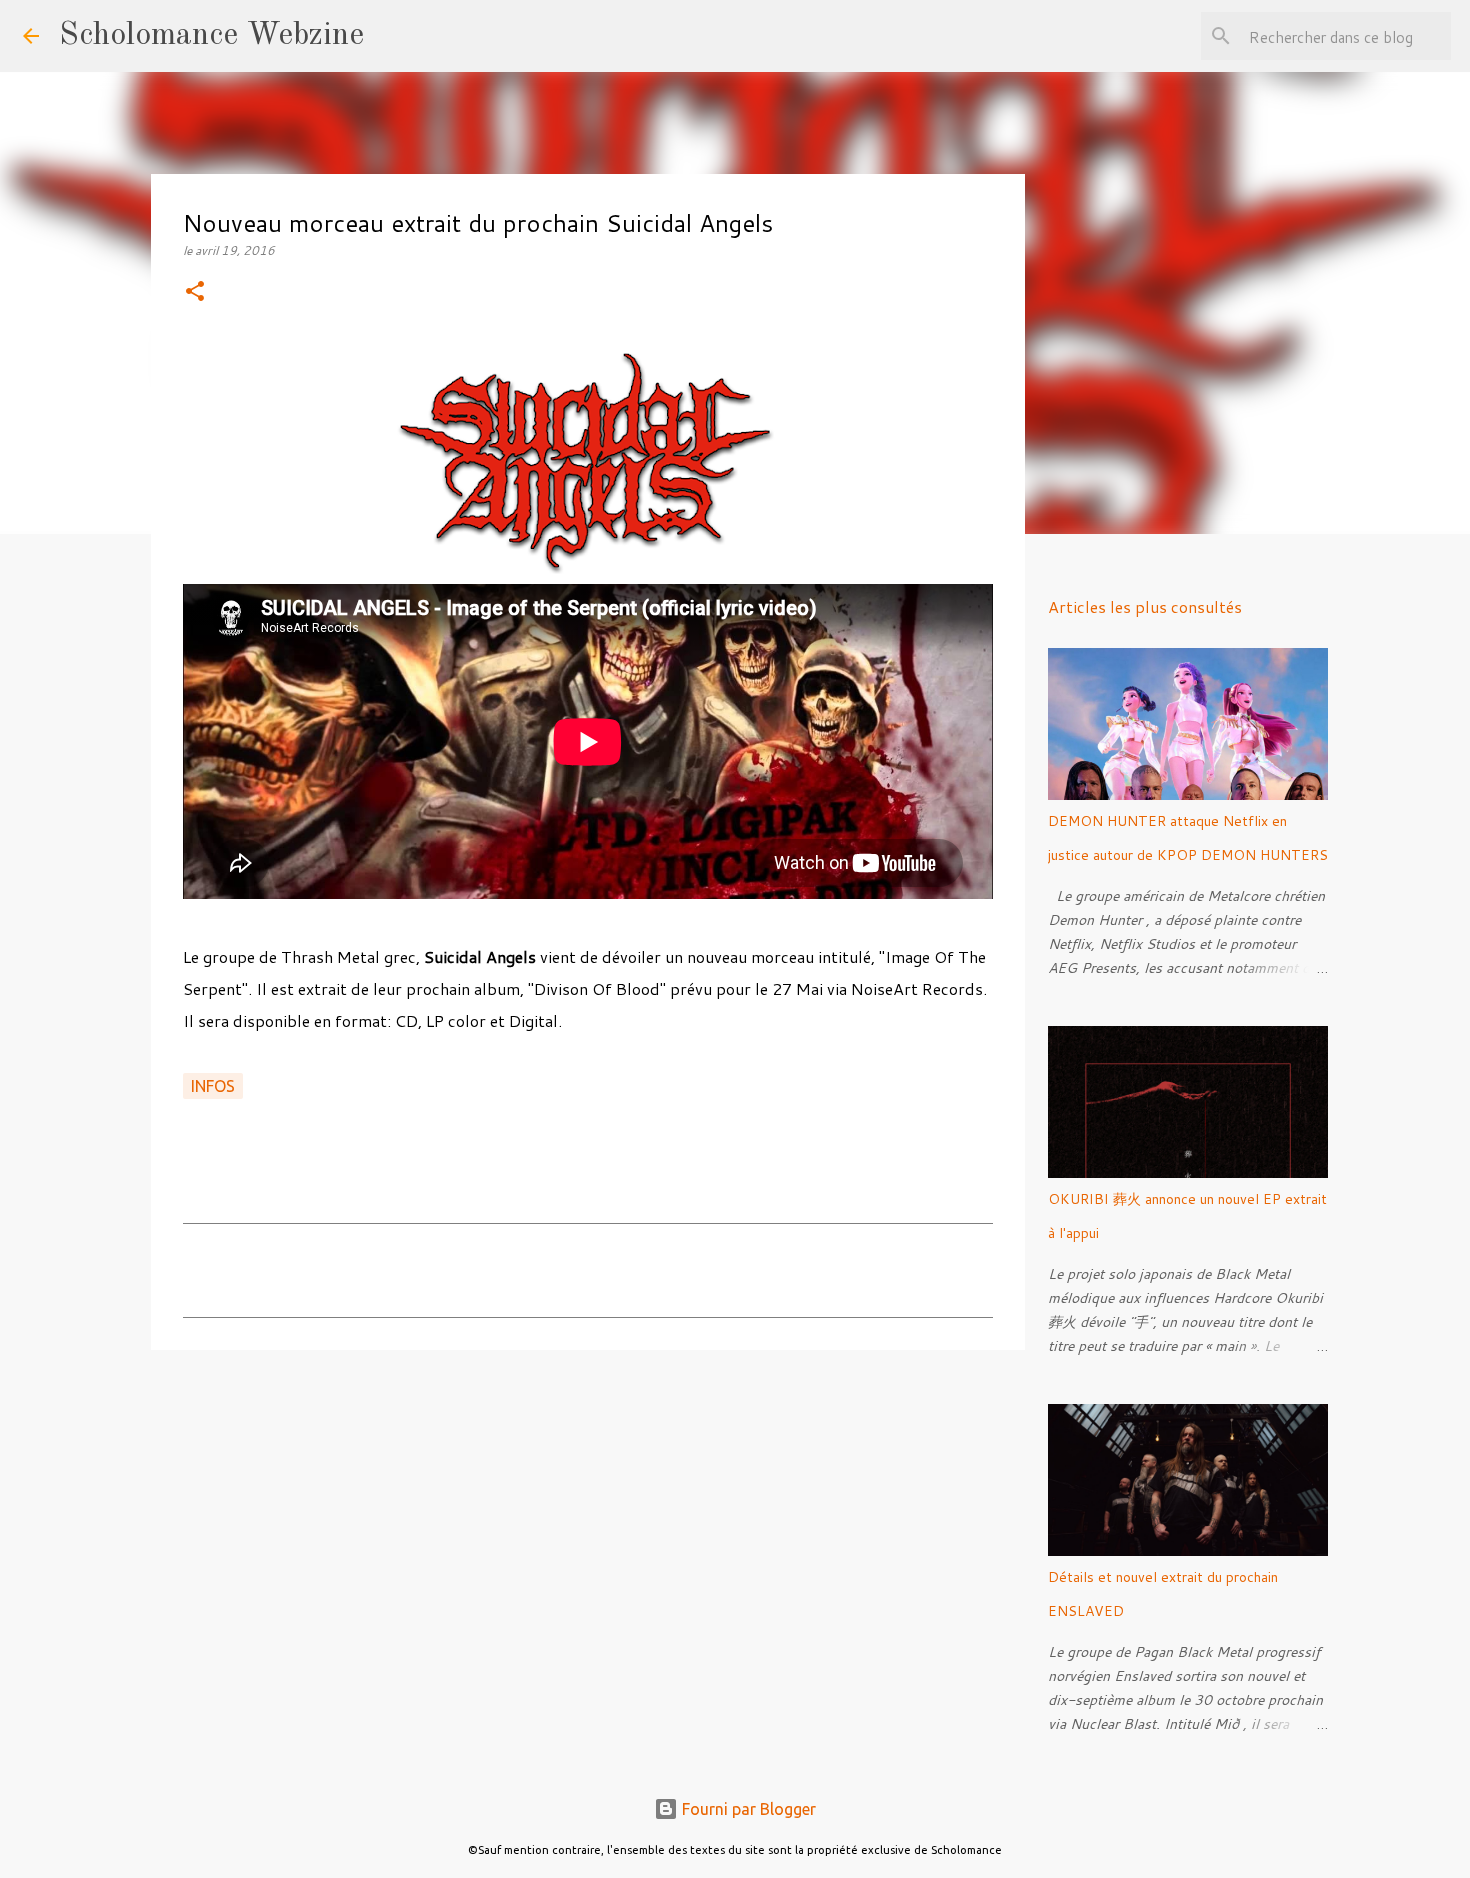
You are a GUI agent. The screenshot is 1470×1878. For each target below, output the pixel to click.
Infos (213, 1086)
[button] (195, 292)
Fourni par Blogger (747, 1809)
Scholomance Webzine (211, 36)
